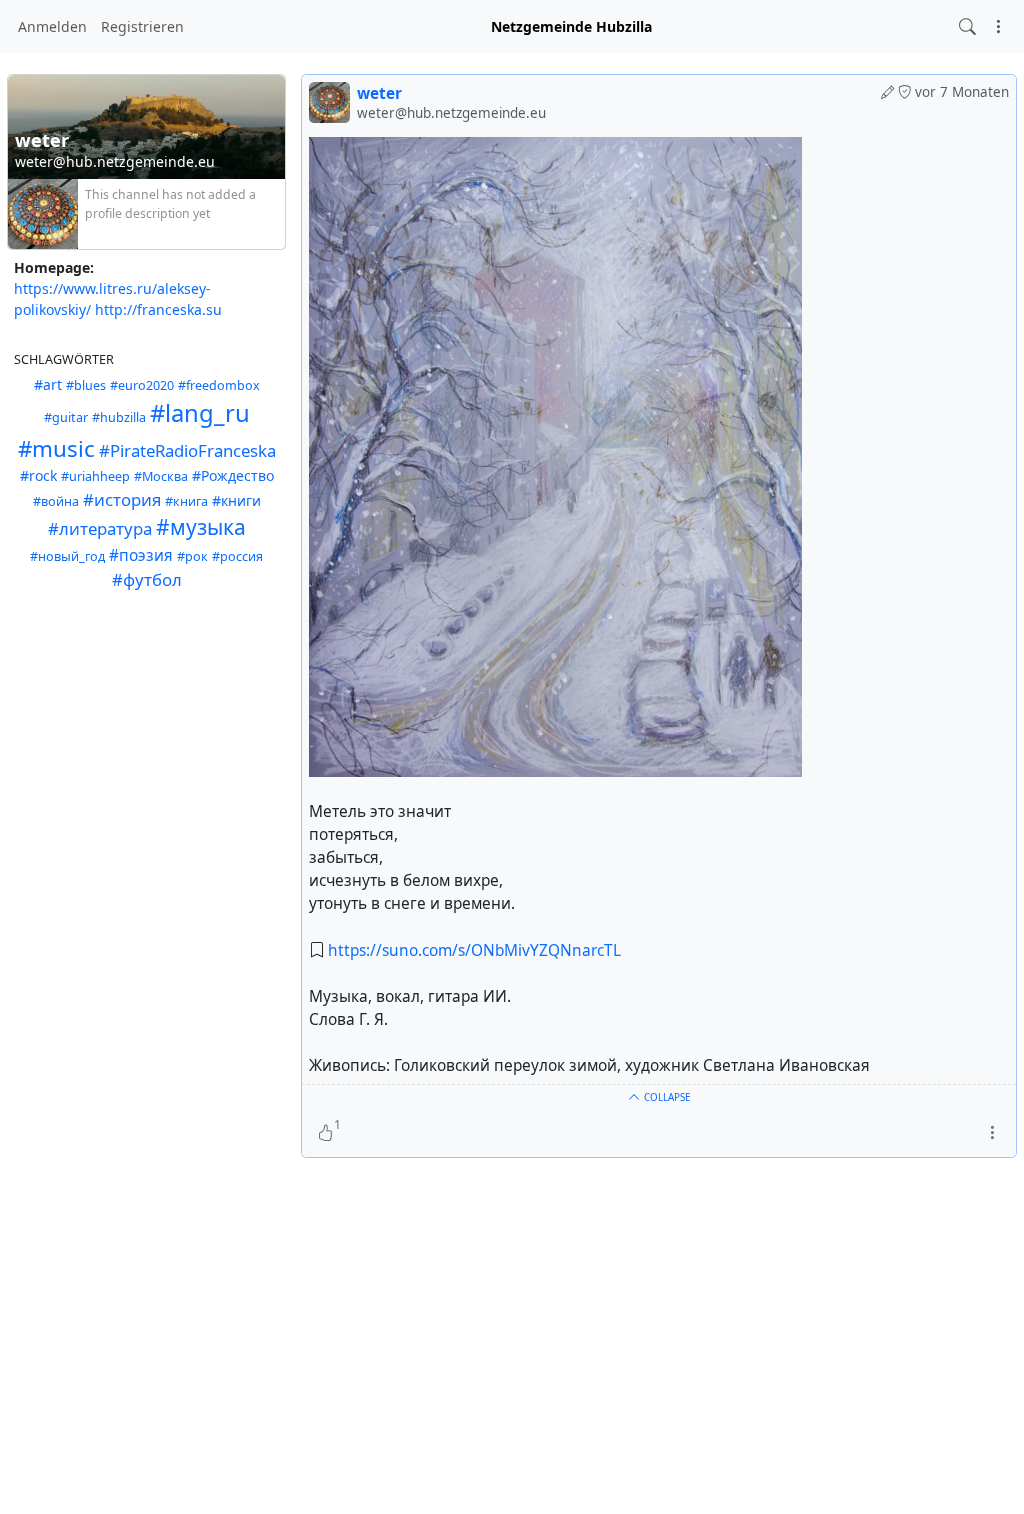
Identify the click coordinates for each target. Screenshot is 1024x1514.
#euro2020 (142, 385)
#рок (192, 556)
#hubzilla (119, 417)
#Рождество (233, 475)
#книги (236, 500)
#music (56, 448)
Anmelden (52, 26)
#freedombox (219, 385)
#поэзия (141, 555)
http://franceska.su (158, 309)
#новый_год (67, 556)
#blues (86, 385)
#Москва (161, 476)
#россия (237, 556)
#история (122, 499)
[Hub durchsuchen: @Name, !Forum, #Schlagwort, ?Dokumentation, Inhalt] (967, 26)
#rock (38, 475)
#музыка (201, 527)
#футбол (147, 579)
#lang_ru (200, 413)
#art (48, 384)
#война (56, 501)
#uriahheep (95, 476)
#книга (186, 501)
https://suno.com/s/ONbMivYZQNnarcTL (474, 950)
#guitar (66, 417)
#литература (100, 528)
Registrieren (142, 26)
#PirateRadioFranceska (187, 450)
